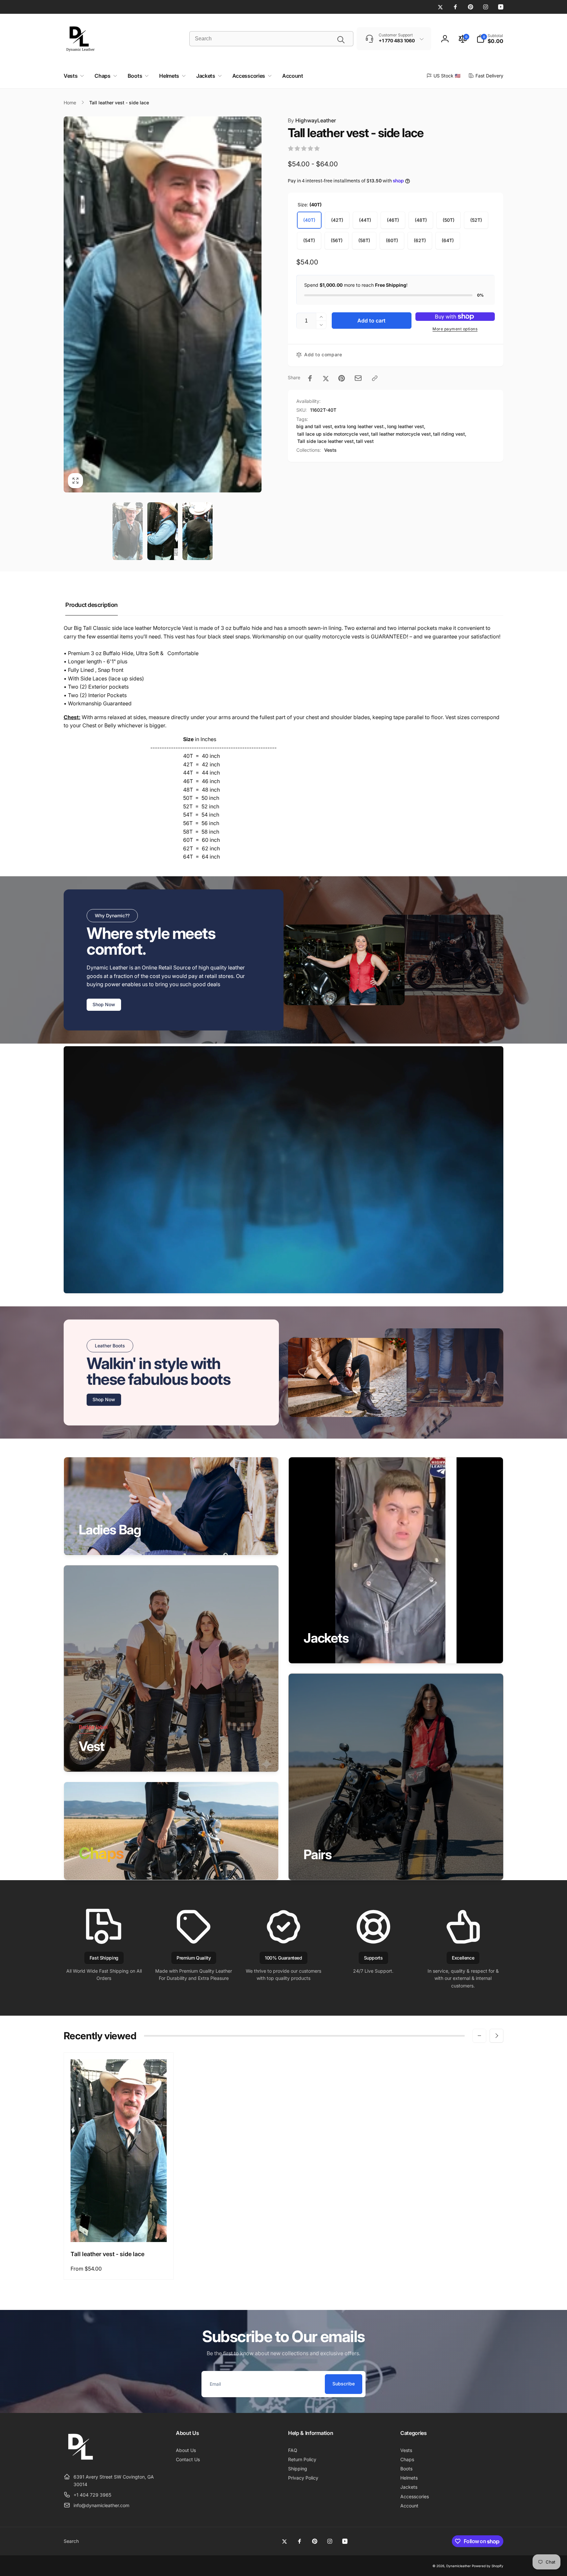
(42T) (337, 220)
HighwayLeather (312, 120)
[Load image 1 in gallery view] (128, 531)
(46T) (393, 220)
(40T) (309, 220)
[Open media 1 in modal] (163, 305)
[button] (490, 39)
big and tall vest (314, 426)
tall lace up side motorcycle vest (333, 434)
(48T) (421, 220)
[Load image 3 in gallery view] (198, 531)
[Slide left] (479, 2036)
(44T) (365, 220)
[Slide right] (496, 2036)
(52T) (476, 220)
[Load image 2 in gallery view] (162, 531)
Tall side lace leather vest (325, 441)
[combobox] (271, 39)
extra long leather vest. (360, 426)
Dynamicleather (459, 2566)
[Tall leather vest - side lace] (119, 2230)
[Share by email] (358, 378)
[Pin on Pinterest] (342, 378)
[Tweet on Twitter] (326, 378)
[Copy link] (375, 378)
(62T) (420, 240)
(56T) (337, 240)
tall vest (365, 441)
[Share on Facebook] (310, 378)
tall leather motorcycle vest (401, 434)
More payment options (455, 329)
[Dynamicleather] (80, 2461)
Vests (330, 450)
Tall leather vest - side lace (107, 2254)
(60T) (392, 240)
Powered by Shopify (488, 2566)
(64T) (448, 240)
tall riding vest (449, 434)
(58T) (364, 240)
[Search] (341, 40)
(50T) (449, 220)
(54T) (309, 240)
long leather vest (406, 426)
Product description (92, 605)
